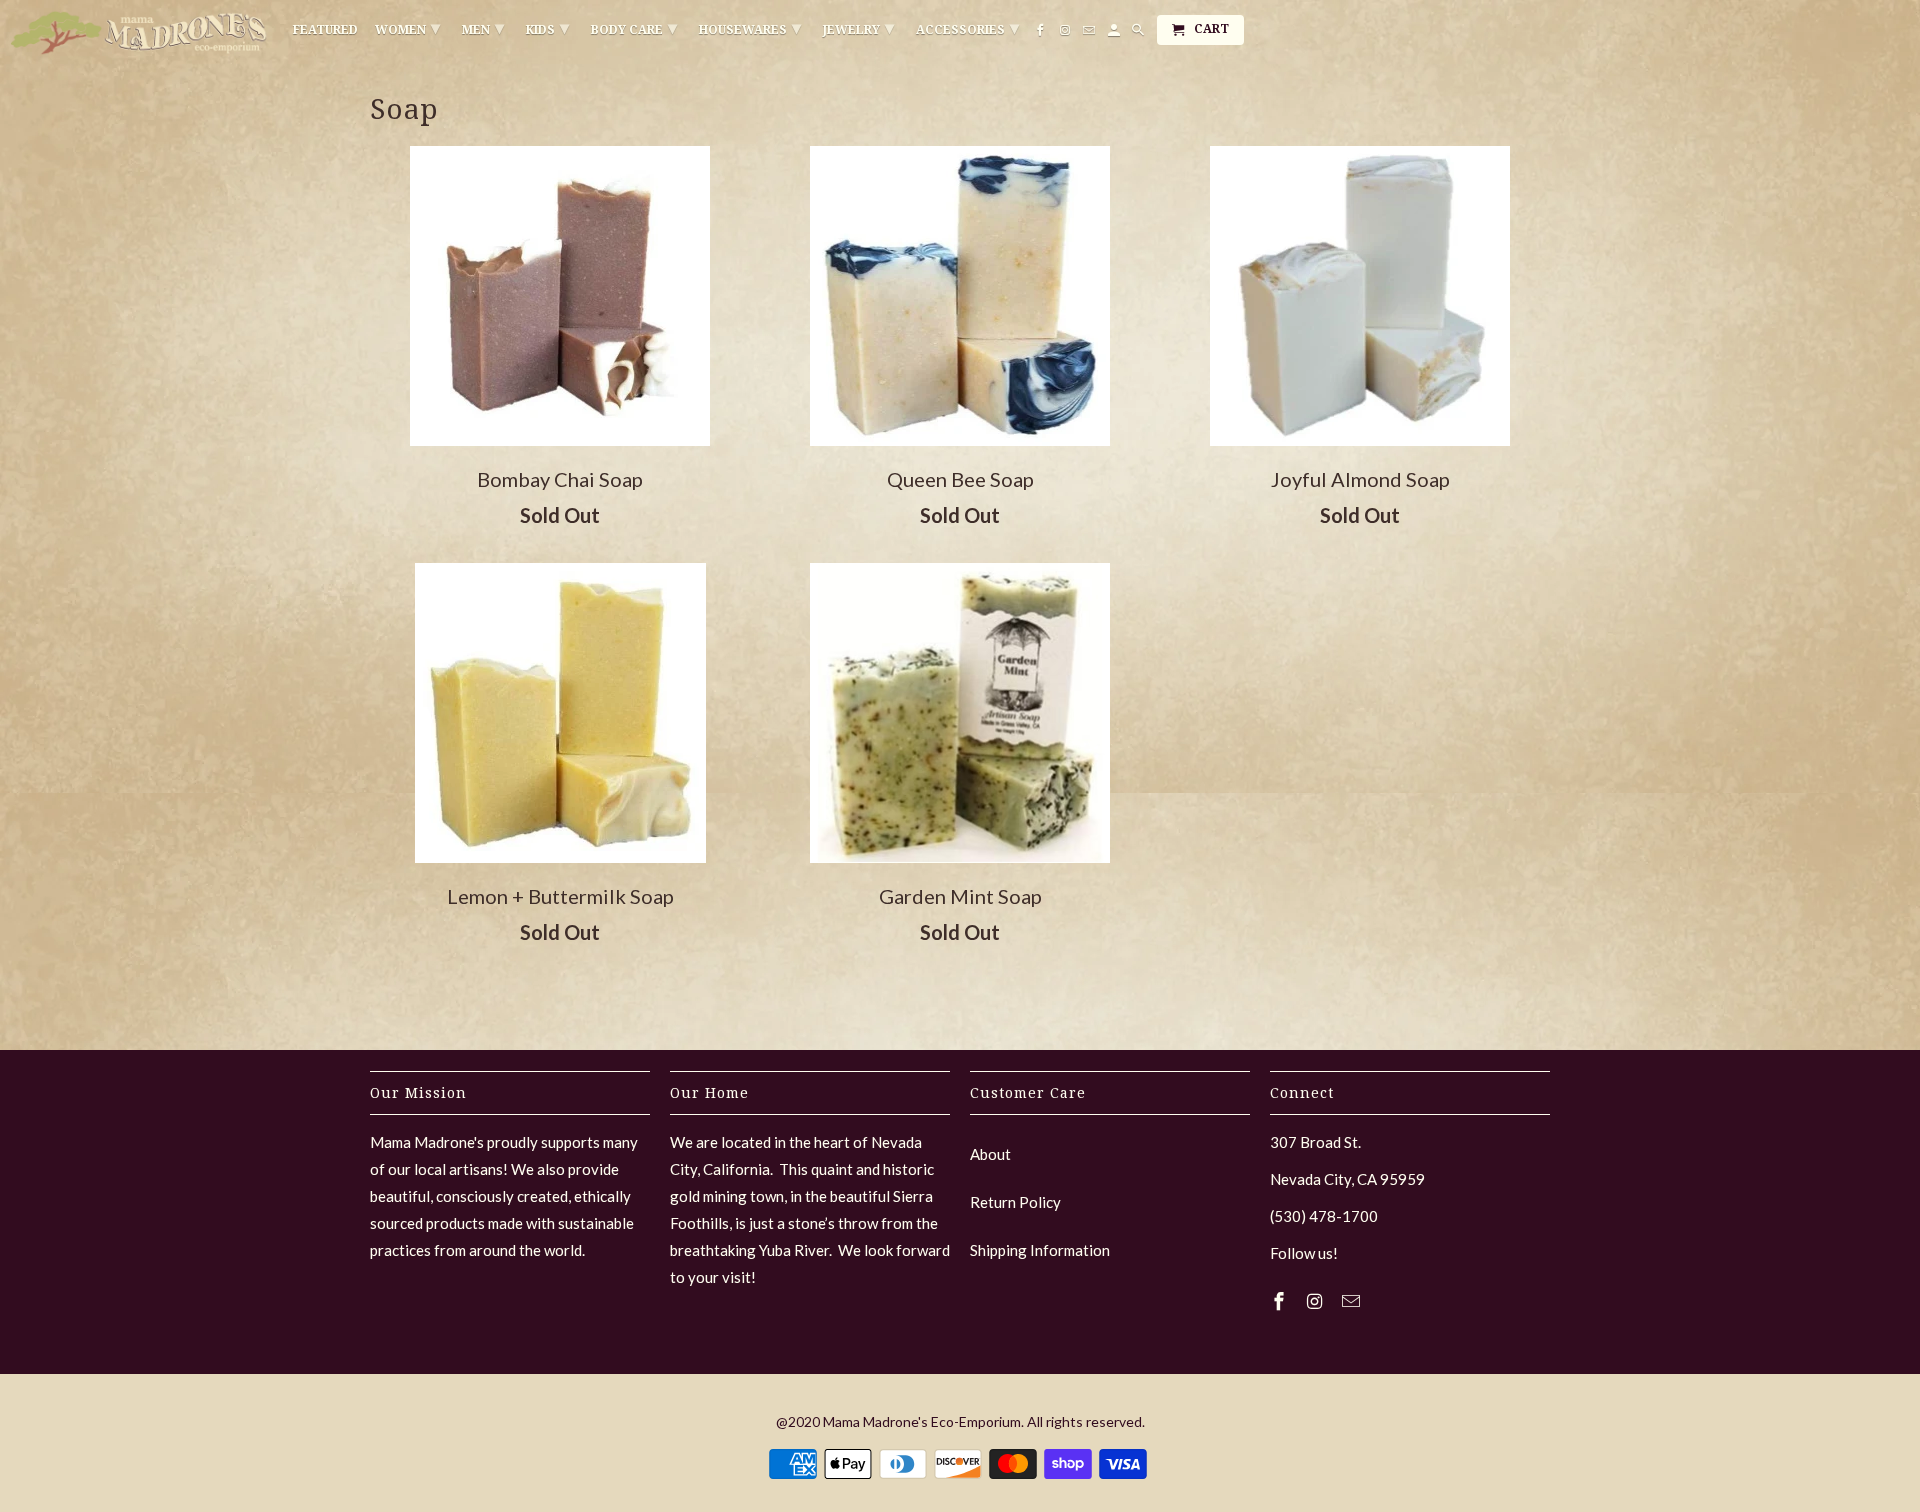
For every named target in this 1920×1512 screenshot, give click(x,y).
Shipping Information (1040, 1250)
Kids (547, 27)
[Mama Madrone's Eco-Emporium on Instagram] (1317, 1301)
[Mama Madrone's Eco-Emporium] (140, 33)
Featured (325, 30)
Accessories (967, 27)
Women (407, 27)
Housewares (750, 27)
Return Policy (1015, 1202)
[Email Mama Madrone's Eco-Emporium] (1353, 1301)
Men (483, 27)
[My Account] (1115, 34)
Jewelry (858, 27)
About (990, 1154)
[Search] (1139, 34)
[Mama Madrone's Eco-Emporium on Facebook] (1281, 1301)
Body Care (634, 27)
